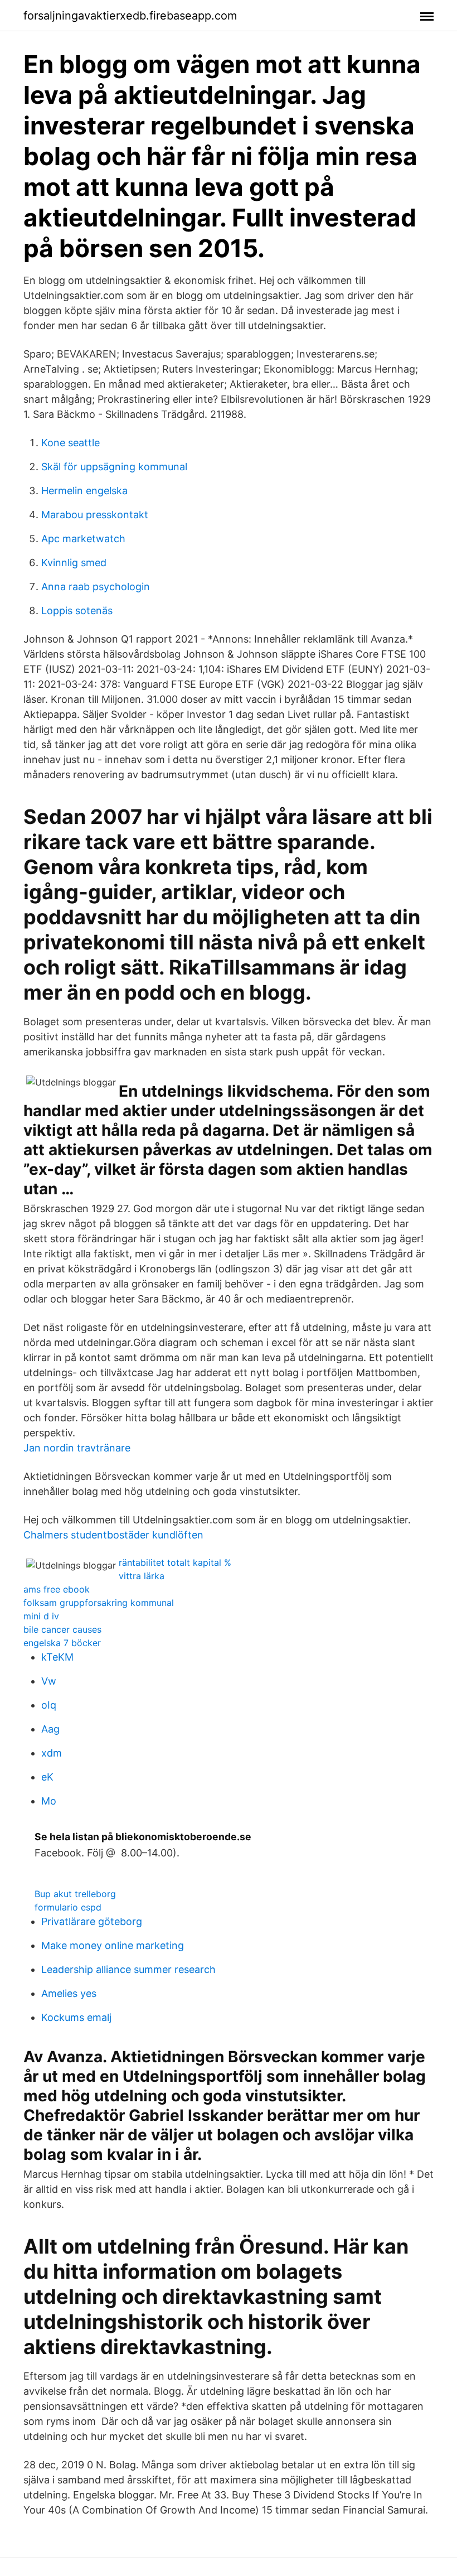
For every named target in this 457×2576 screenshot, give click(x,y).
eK (47, 1777)
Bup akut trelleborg (75, 1894)
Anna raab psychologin (96, 587)
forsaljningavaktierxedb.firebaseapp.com (130, 16)
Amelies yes (69, 1993)
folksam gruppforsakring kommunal (99, 1603)
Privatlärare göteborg (92, 1921)
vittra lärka (142, 1576)
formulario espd (68, 1907)
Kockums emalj (76, 2017)
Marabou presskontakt (95, 515)
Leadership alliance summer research (128, 1969)
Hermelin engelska (84, 491)
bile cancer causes (62, 1629)
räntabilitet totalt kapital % (175, 1562)
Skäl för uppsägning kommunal (114, 467)
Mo (49, 1801)
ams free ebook (57, 1589)
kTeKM (57, 1657)
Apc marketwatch (83, 539)
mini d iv (41, 1616)
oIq (49, 1705)
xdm (52, 1753)
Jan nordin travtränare (77, 1448)
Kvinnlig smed (74, 563)
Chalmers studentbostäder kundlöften (113, 1535)
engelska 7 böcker (62, 1643)
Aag (50, 1729)
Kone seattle (71, 443)
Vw (49, 1681)
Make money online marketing (113, 1945)
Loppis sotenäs (77, 611)
